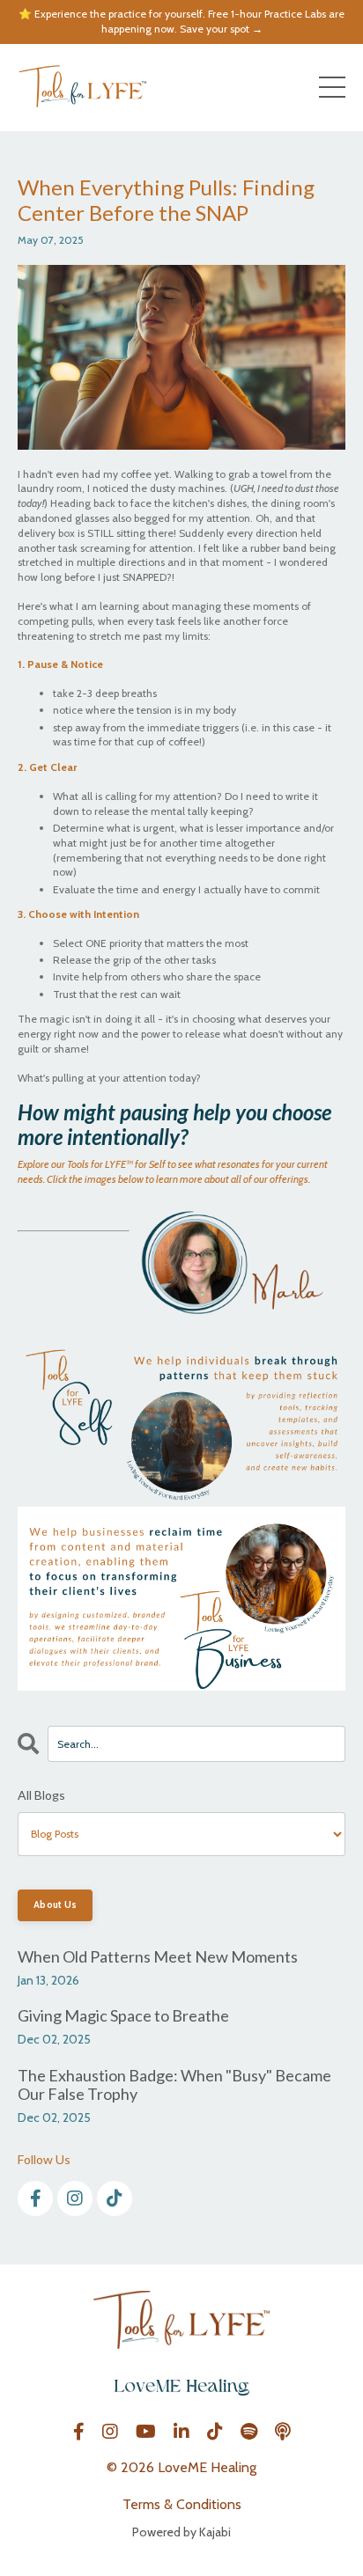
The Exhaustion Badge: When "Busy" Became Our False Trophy (174, 2085)
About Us (55, 1905)
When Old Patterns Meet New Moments (158, 1957)
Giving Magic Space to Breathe (123, 2016)
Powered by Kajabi (181, 2532)
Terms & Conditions (182, 2504)
